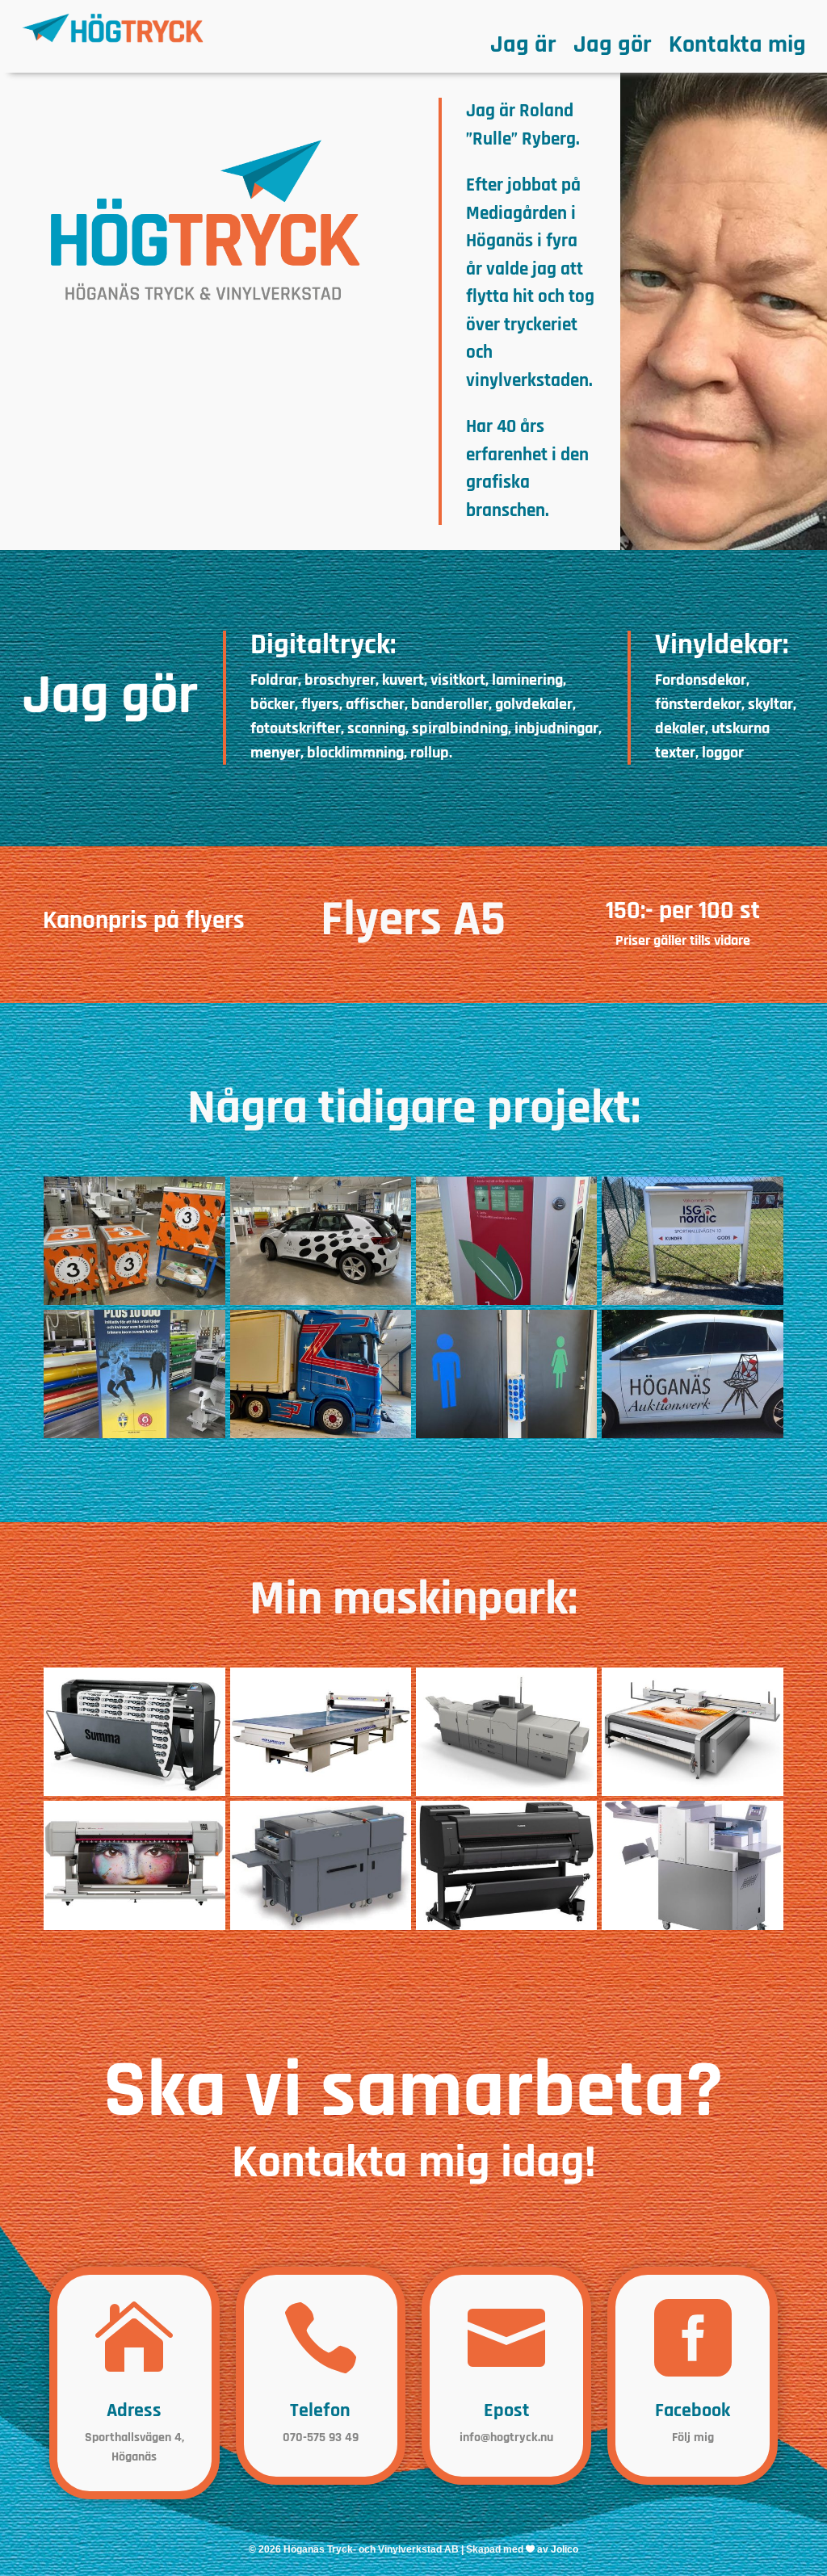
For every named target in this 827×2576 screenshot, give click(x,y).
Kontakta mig (737, 48)
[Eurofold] (692, 1927)
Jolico (565, 2549)
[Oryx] (692, 1793)
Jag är (523, 48)
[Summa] (134, 1793)
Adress (134, 2410)
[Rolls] (321, 1793)
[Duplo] (321, 1927)
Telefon (320, 2410)
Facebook (693, 2410)
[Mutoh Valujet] (134, 1927)
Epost (506, 2410)
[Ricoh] (506, 1793)
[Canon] (506, 1927)
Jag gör (612, 48)
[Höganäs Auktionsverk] (692, 1435)
